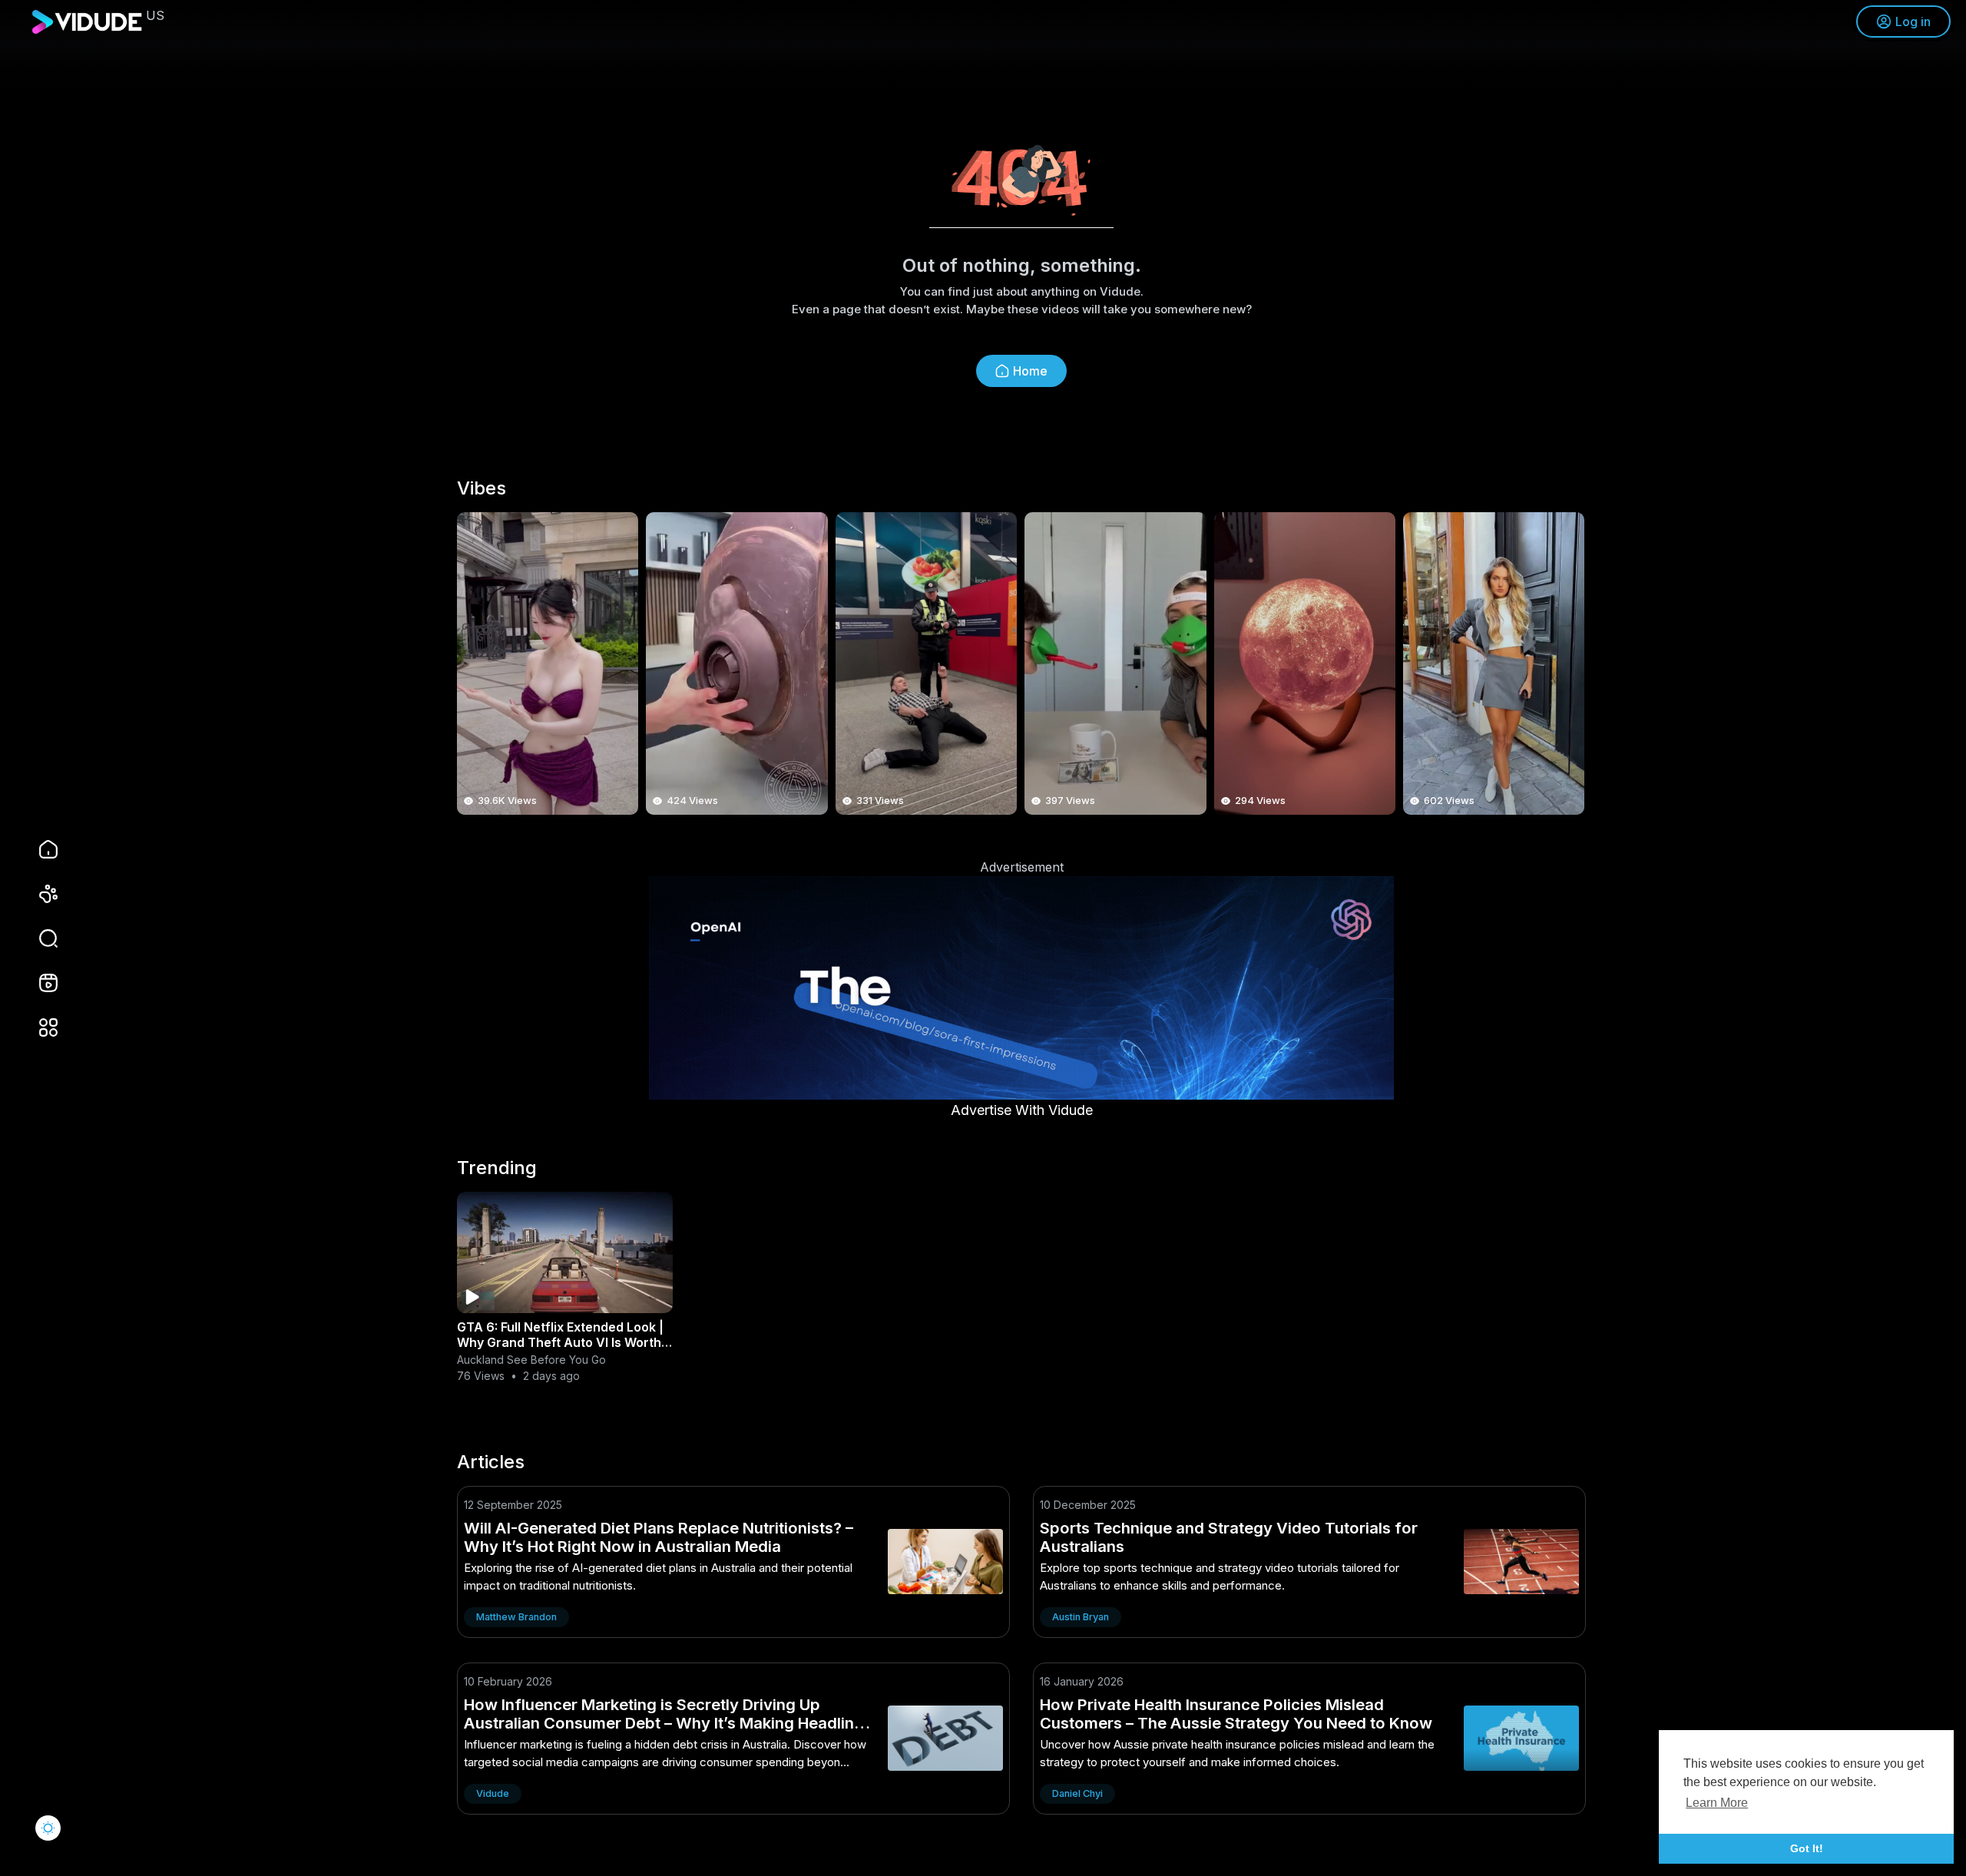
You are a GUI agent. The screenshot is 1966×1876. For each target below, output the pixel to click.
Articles (491, 1462)
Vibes (482, 488)
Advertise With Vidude (1022, 1110)
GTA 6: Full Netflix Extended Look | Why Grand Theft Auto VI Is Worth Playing (560, 1342)
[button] (38, 938)
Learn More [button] (1717, 1803)
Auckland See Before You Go (531, 1360)
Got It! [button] (1807, 1848)
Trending (497, 1168)
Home (1030, 371)
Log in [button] (1913, 22)
